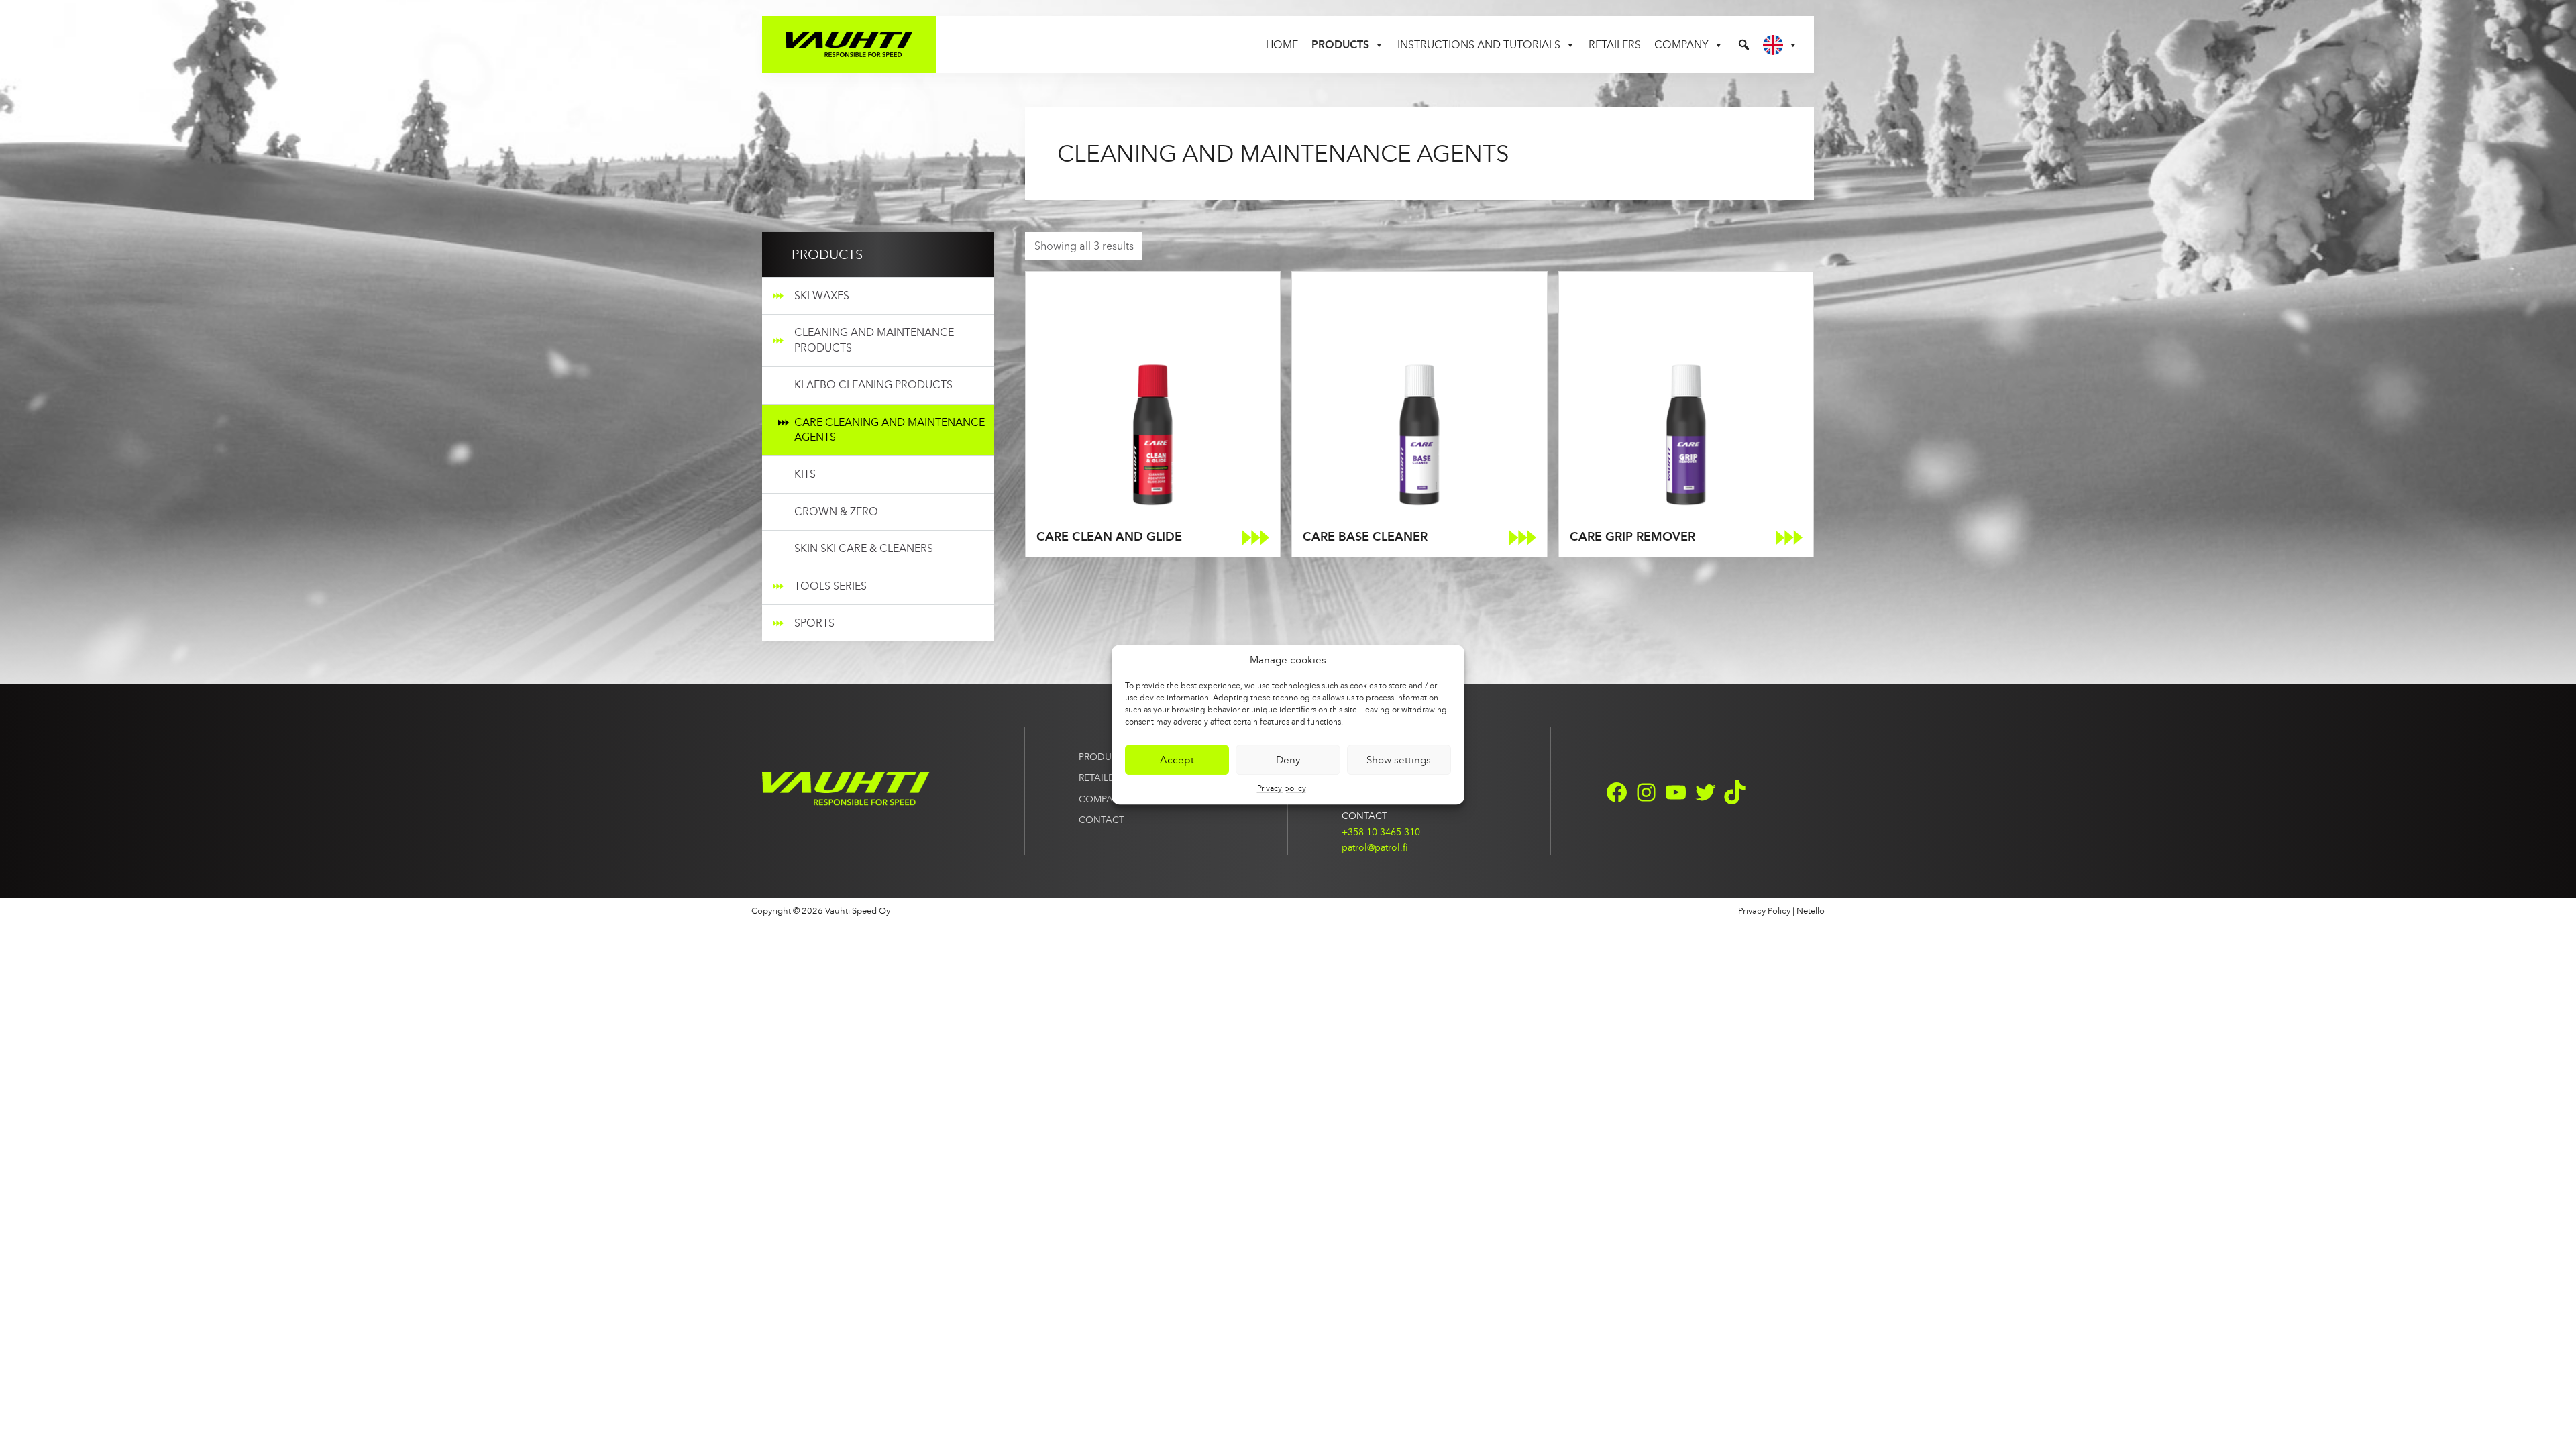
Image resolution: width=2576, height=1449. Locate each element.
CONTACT (1102, 820)
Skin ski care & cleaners (864, 548)
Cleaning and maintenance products (874, 340)
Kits (805, 474)
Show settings (1399, 760)
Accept (1177, 760)
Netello (1811, 911)
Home (1282, 45)
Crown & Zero (836, 512)
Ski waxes (822, 296)
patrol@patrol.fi (1375, 847)
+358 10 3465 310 (1381, 832)
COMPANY (1102, 799)
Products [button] (1340, 45)
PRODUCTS (1104, 757)
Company (1681, 45)
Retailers (1615, 45)
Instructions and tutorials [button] (1479, 45)
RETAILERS (1102, 777)
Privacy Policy (1764, 911)
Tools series (830, 586)
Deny (1288, 760)
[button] (1744, 45)
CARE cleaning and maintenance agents (890, 430)
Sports (814, 623)
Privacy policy (1282, 788)
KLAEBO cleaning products (873, 385)
